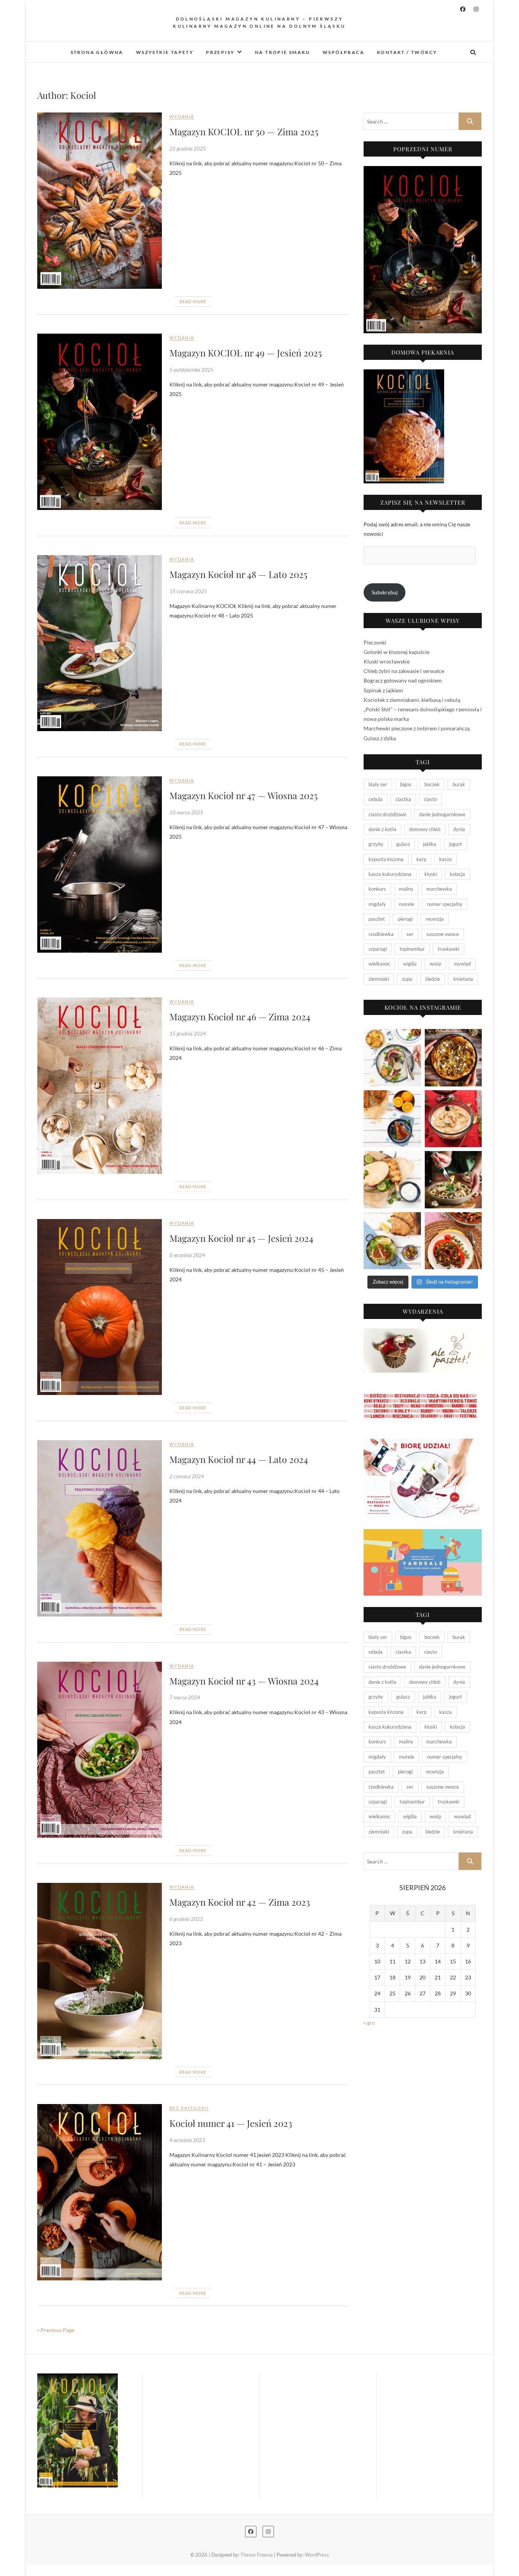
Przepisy (220, 52)
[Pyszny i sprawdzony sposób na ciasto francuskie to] (453, 1058)
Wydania (182, 116)
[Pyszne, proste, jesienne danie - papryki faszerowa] (453, 1241)
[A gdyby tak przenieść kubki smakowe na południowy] (392, 1058)
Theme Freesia (257, 2555)
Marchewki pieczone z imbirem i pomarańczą (417, 728)
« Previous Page (56, 2330)
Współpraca (343, 52)
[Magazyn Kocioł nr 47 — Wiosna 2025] (100, 864)
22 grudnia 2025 (188, 149)
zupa (407, 979)
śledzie (433, 979)
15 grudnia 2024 (188, 1034)
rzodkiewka (381, 934)
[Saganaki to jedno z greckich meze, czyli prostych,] (392, 1241)
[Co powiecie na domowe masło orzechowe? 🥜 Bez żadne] (453, 1119)
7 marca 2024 (185, 1697)
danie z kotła (382, 829)
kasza (445, 859)
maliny (406, 889)
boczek (432, 784)
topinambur (412, 949)
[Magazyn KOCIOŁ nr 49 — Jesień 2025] (100, 422)
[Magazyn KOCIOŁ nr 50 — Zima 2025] (100, 200)
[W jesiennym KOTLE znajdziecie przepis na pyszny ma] (453, 1180)
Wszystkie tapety (165, 52)
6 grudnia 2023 (186, 1919)
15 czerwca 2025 (188, 591)
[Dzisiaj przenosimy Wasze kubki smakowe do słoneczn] (392, 1180)
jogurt (456, 844)
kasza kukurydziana (390, 874)
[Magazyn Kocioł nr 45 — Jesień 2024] (100, 1307)
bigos (406, 784)
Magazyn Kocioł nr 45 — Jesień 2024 (241, 1238)
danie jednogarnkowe (442, 814)
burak (459, 784)
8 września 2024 (187, 1255)
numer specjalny (445, 904)
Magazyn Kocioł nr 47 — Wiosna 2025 (244, 795)
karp (421, 859)
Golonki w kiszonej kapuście (396, 652)
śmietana (463, 979)
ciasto (430, 799)
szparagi (378, 949)
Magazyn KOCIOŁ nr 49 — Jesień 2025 (246, 353)
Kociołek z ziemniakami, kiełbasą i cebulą (412, 700)
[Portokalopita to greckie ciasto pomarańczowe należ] (392, 1119)
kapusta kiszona (386, 859)
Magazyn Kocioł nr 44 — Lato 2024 (239, 1459)
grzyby (376, 844)
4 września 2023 (187, 2140)
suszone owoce (443, 934)
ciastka (403, 799)
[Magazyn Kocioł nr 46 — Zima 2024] (100, 1086)
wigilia (410, 964)
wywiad (462, 964)
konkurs (377, 889)
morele (407, 904)
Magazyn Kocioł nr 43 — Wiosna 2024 (244, 1681)
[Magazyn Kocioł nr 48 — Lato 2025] (100, 643)
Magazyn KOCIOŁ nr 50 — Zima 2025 (244, 131)
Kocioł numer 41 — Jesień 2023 (231, 2123)
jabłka (430, 844)
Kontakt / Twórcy (407, 52)
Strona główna (97, 52)
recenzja (435, 919)
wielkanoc (379, 964)
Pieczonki (375, 642)
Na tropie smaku (282, 52)
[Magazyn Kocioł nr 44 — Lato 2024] (100, 1528)
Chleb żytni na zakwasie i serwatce (404, 671)
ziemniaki (379, 979)
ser (410, 934)
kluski (431, 874)
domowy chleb (425, 829)
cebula (376, 799)
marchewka (439, 889)
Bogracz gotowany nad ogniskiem (403, 680)
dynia (459, 829)
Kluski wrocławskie (387, 661)
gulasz (403, 844)
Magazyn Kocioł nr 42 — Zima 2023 (240, 1902)
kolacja (457, 874)
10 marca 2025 (186, 812)
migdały (377, 904)
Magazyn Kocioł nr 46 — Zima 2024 (240, 1016)
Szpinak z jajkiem (383, 690)
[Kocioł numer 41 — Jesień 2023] (100, 2192)
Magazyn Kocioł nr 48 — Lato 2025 (238, 574)
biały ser (378, 784)
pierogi (405, 919)
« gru (369, 2023)
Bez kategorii (189, 2108)
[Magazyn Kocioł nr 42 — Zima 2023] (100, 1971)
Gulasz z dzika (380, 738)
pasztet (377, 919)
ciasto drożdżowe (387, 814)
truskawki (449, 949)
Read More (193, 302)
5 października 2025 (191, 370)
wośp (435, 964)
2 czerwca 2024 (187, 1476)
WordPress (317, 2555)
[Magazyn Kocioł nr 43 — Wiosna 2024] (100, 1750)
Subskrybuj (385, 592)
